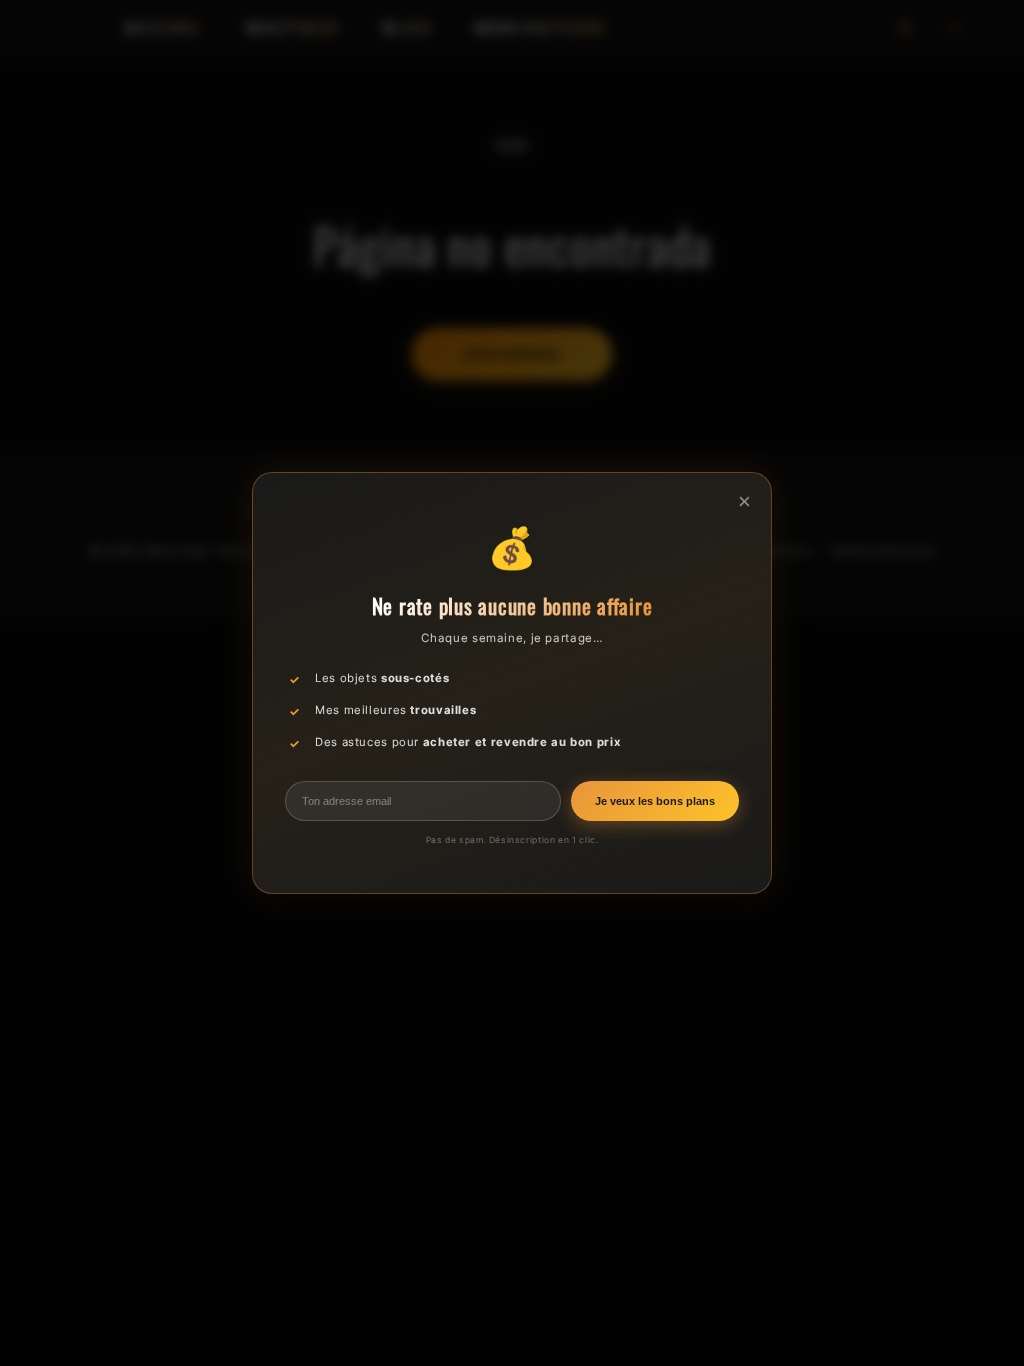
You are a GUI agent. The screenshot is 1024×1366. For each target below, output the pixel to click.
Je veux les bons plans (655, 801)
